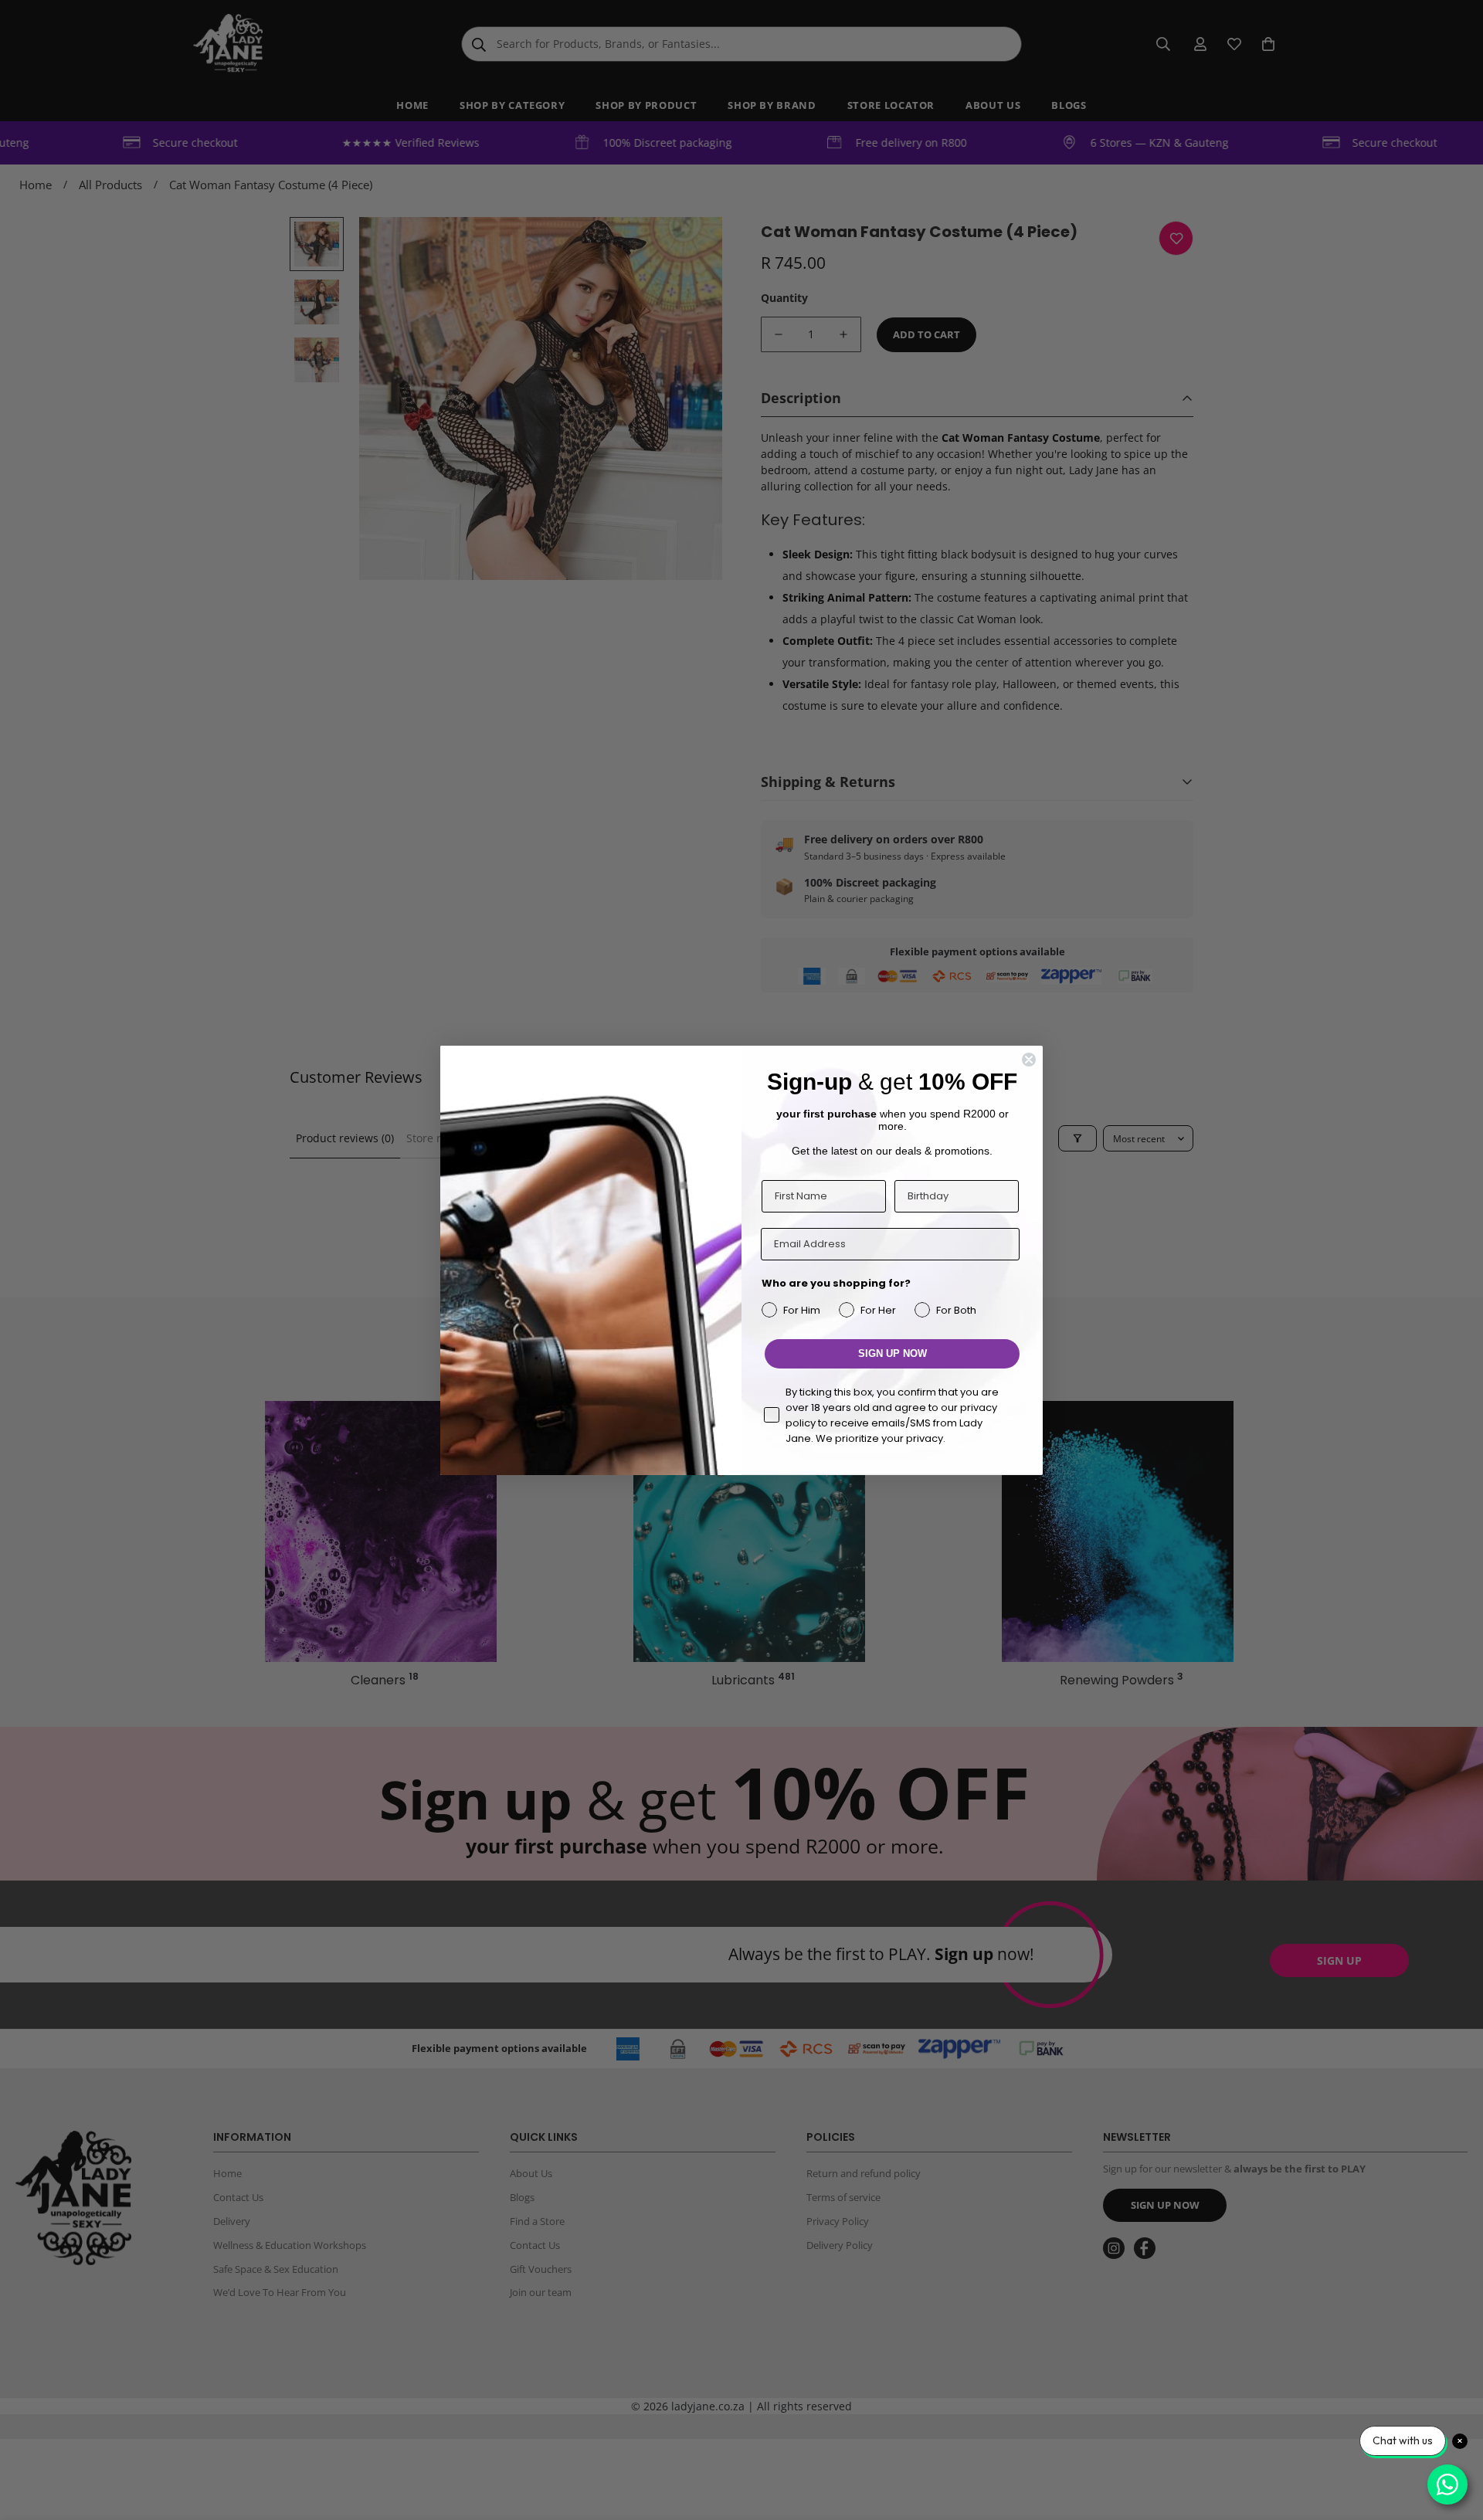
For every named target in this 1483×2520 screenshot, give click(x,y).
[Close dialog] (1029, 1060)
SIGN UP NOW (893, 1353)
